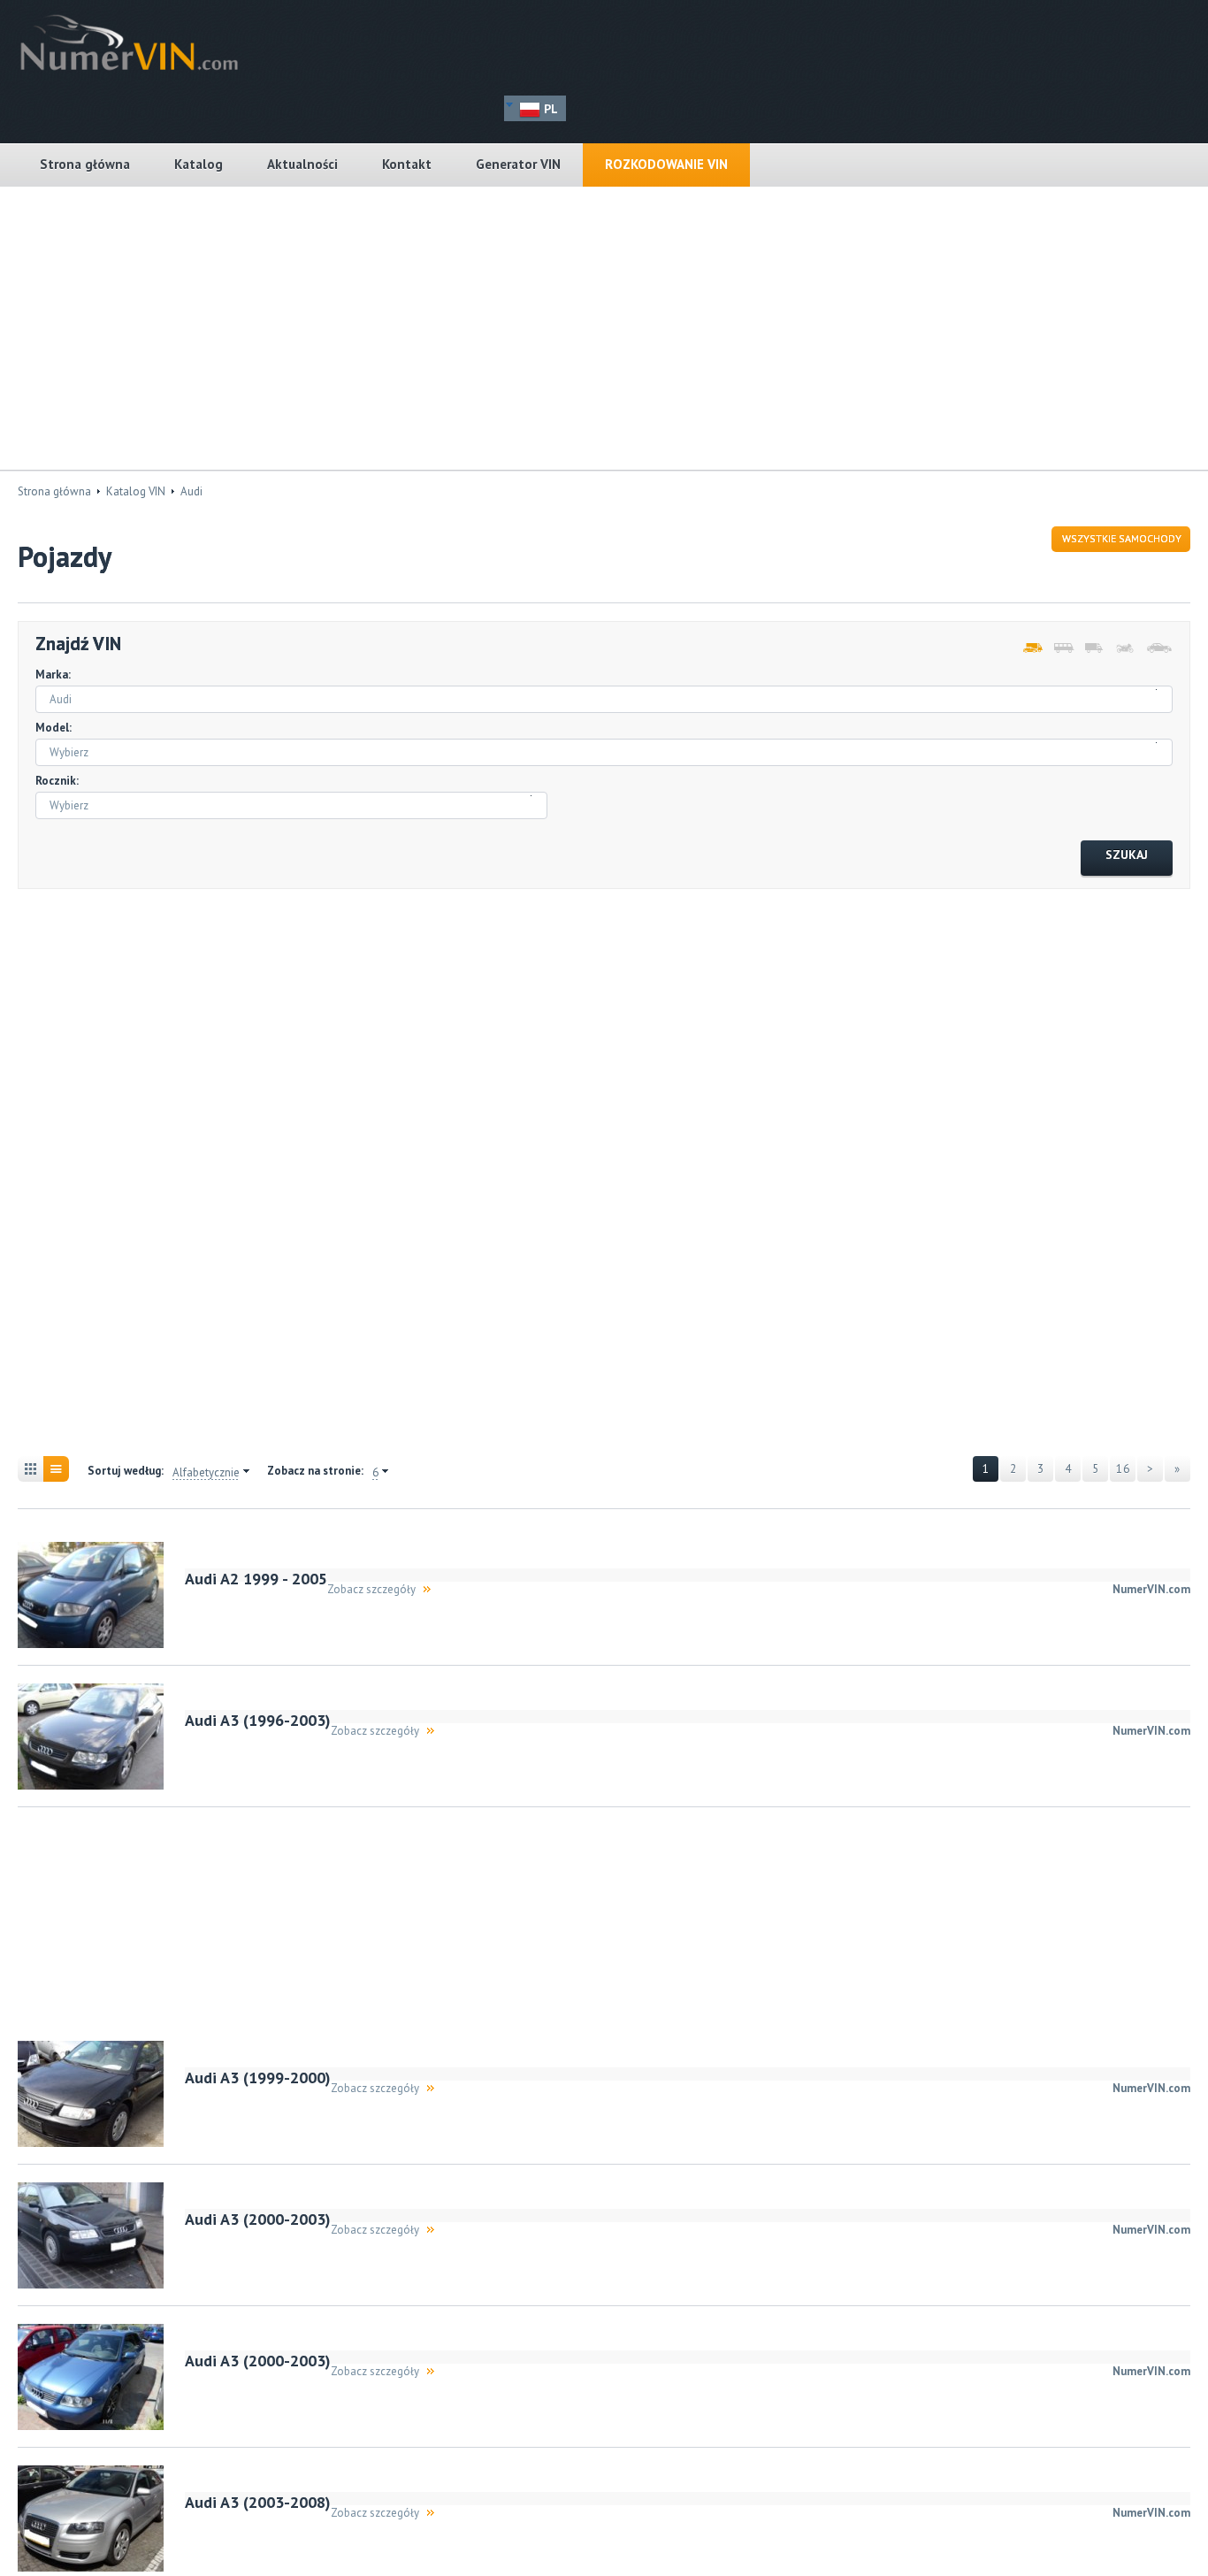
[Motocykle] (1124, 648)
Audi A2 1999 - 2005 (256, 1579)
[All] (1032, 648)
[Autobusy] (1063, 648)
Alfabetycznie (206, 1473)
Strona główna (85, 164)
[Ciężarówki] (1093, 648)
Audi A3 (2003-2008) (258, 2502)
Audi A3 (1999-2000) (258, 2078)
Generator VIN (518, 164)
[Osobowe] (1155, 648)
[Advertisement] (604, 328)
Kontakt (407, 164)
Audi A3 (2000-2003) (258, 2219)
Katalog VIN (136, 491)
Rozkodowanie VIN (666, 164)
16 (1123, 1469)
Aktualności (302, 164)
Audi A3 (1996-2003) (258, 1720)
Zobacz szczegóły (371, 1589)
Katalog (199, 164)
